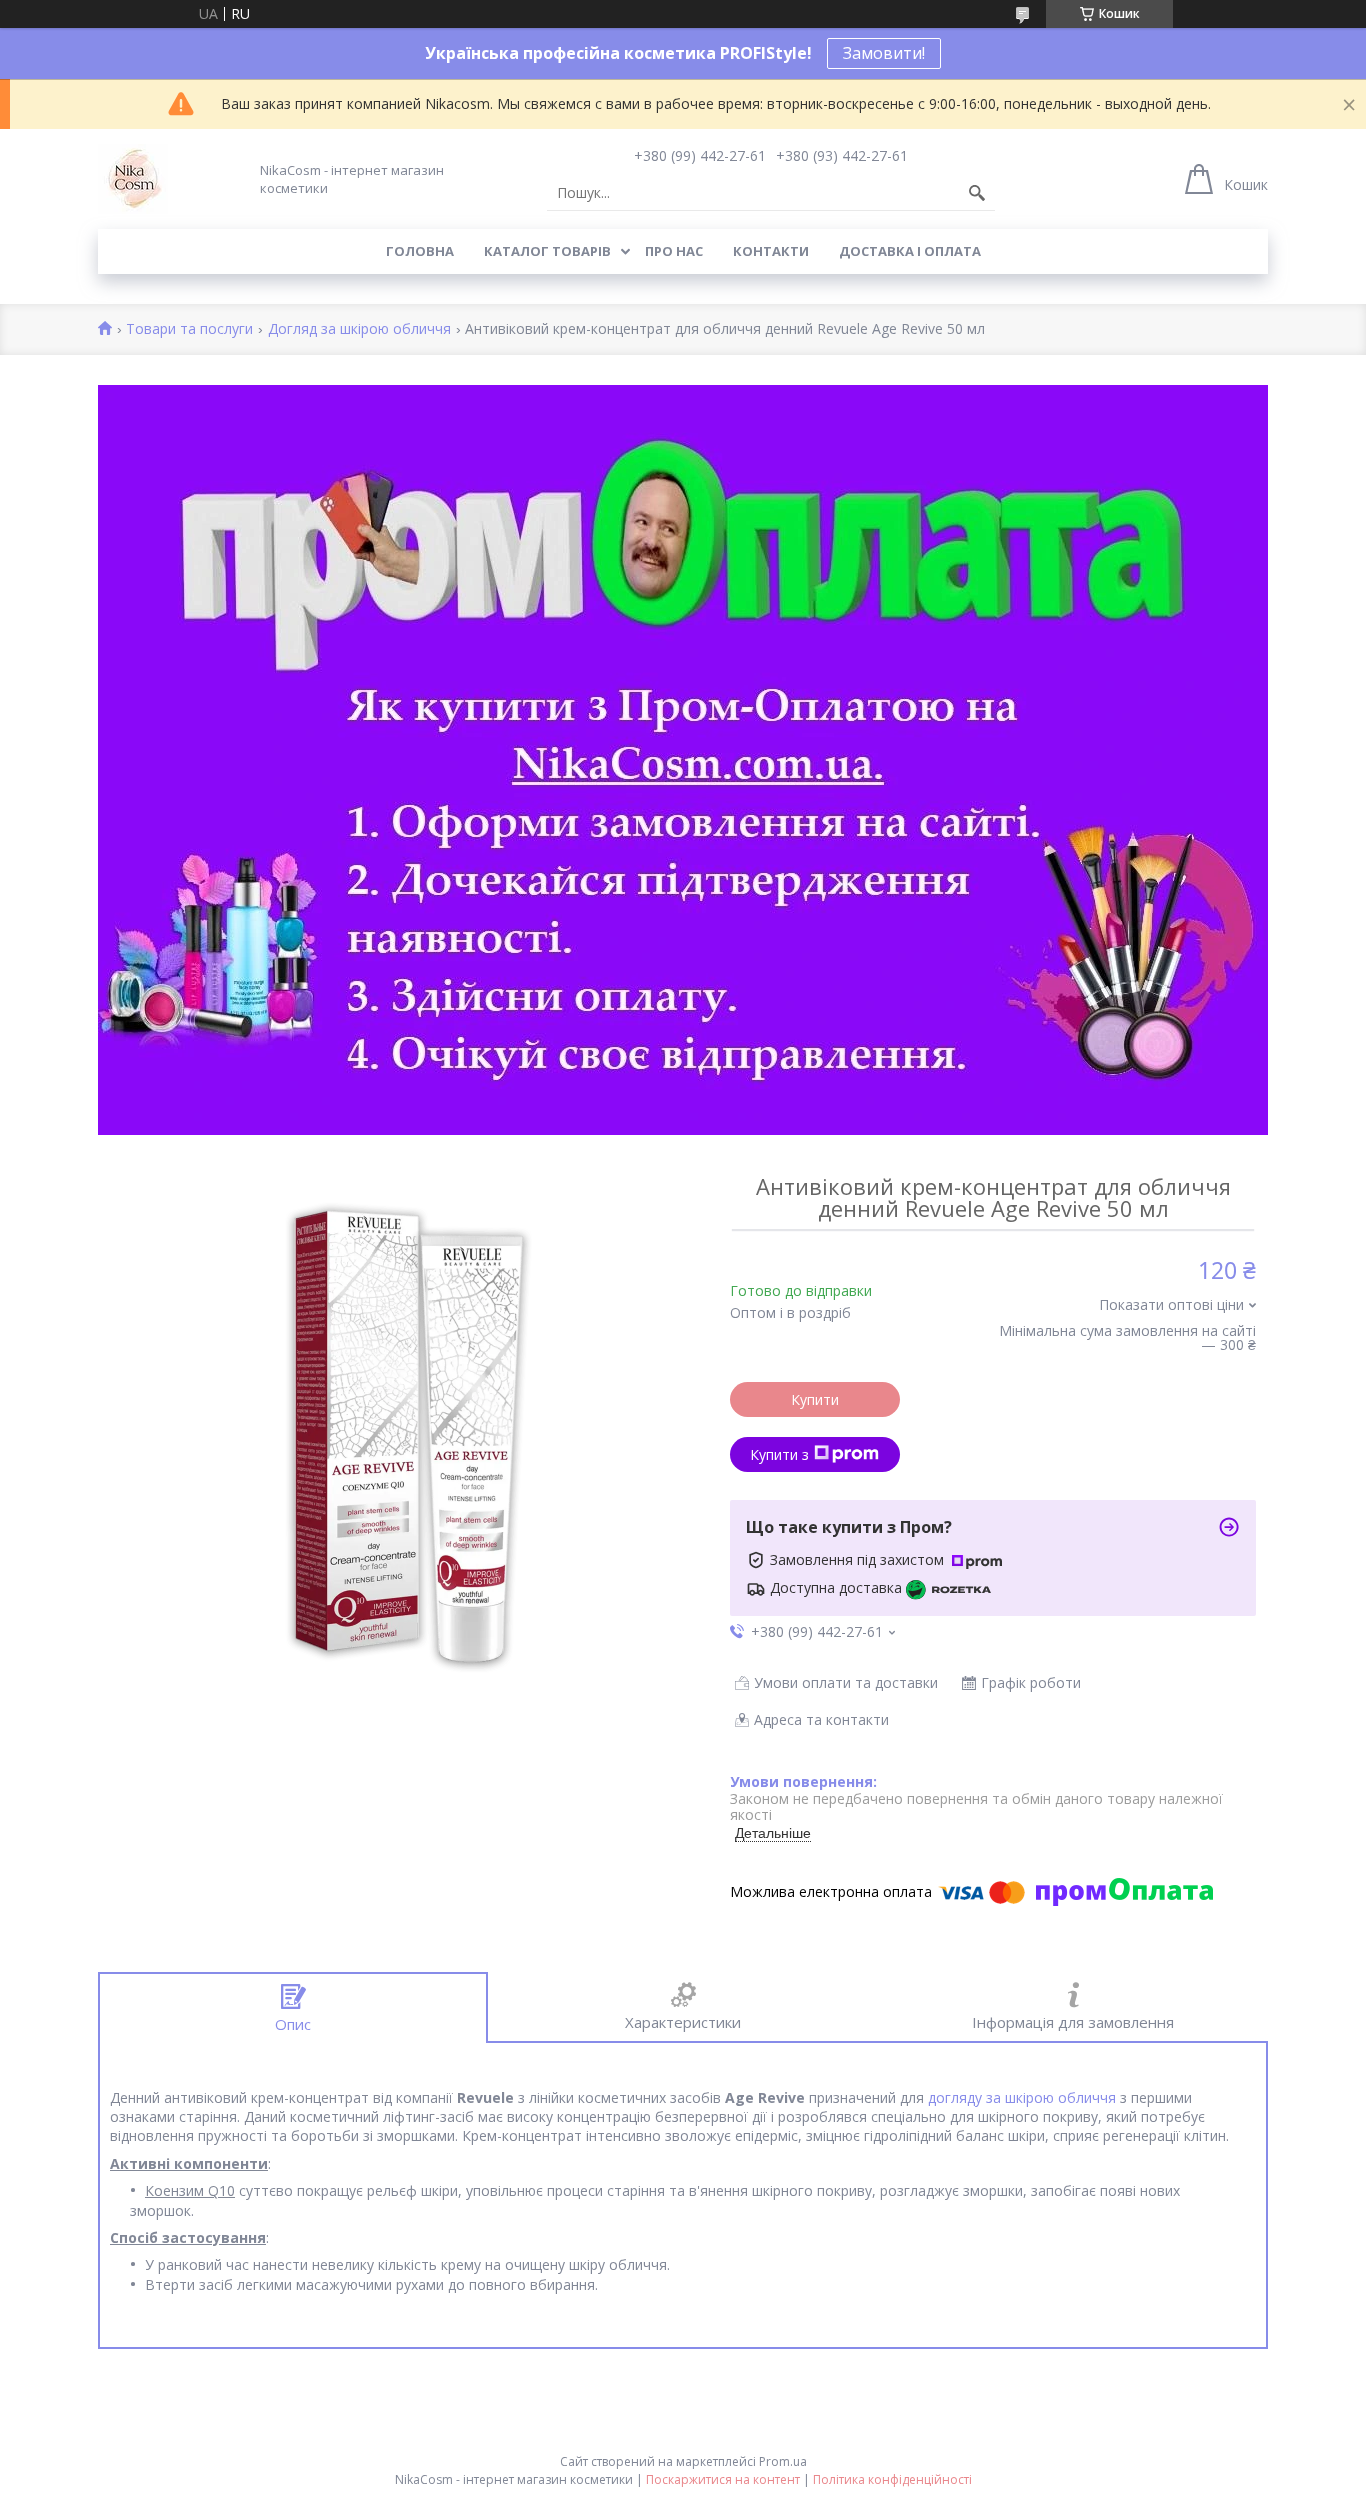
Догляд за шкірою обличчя (359, 329)
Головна (420, 251)
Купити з (779, 1454)
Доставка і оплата (910, 251)
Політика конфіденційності (892, 2479)
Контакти (771, 251)
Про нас (674, 251)
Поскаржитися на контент (723, 2479)
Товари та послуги (189, 329)
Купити (815, 1399)
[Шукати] (977, 193)
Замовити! (884, 53)
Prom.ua (783, 2461)
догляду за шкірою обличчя (1022, 2097)
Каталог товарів (547, 251)
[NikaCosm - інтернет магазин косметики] (133, 179)
